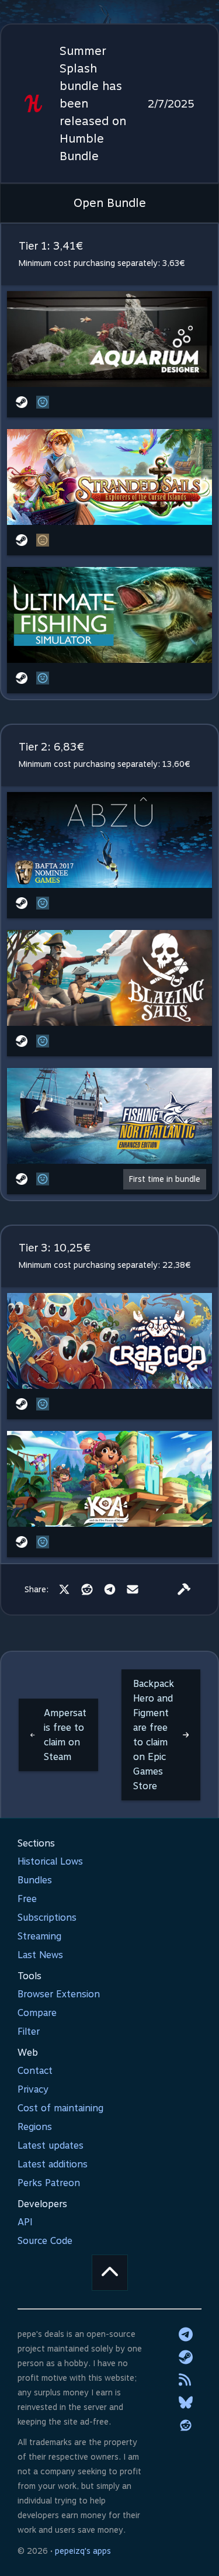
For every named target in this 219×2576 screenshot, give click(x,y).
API (25, 2222)
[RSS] (186, 2380)
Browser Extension (59, 1994)
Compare (37, 2013)
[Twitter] (64, 1589)
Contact (35, 2071)
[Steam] (186, 2357)
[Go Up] (110, 2273)
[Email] (133, 1589)
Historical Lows (50, 1861)
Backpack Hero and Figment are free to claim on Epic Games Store (154, 1735)
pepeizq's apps (83, 2551)
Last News (40, 1955)
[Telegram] (110, 1589)
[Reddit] (87, 1589)
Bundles (35, 1880)
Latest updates (51, 2145)
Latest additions (53, 2164)
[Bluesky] (186, 2402)
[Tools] (184, 1589)
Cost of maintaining (60, 2108)
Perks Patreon (49, 2183)
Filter (29, 2032)
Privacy (33, 2089)
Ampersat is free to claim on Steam (65, 1735)
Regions (35, 2127)
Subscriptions (47, 1918)
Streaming (39, 1936)
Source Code (45, 2241)
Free (27, 1899)
